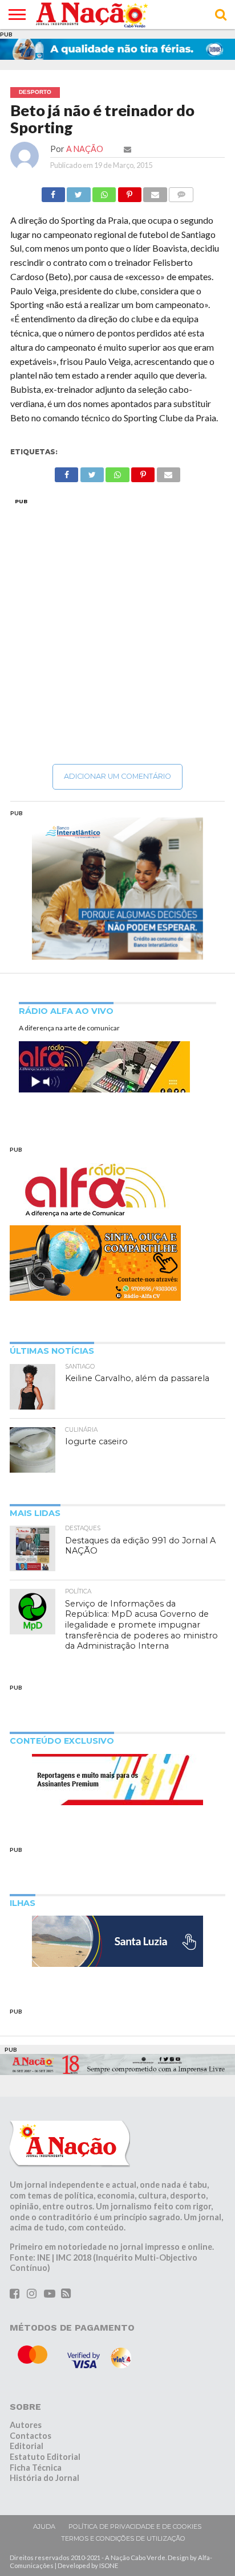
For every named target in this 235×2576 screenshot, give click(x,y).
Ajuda (44, 2526)
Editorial (27, 2446)
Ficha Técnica (36, 2468)
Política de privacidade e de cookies (135, 2526)
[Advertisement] (117, 631)
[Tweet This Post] (79, 192)
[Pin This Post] (129, 192)
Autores (26, 2425)
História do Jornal (44, 2478)
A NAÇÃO (85, 149)
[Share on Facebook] (53, 192)
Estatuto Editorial (45, 2457)
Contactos (31, 2436)
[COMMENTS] (181, 192)
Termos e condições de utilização (123, 2538)
